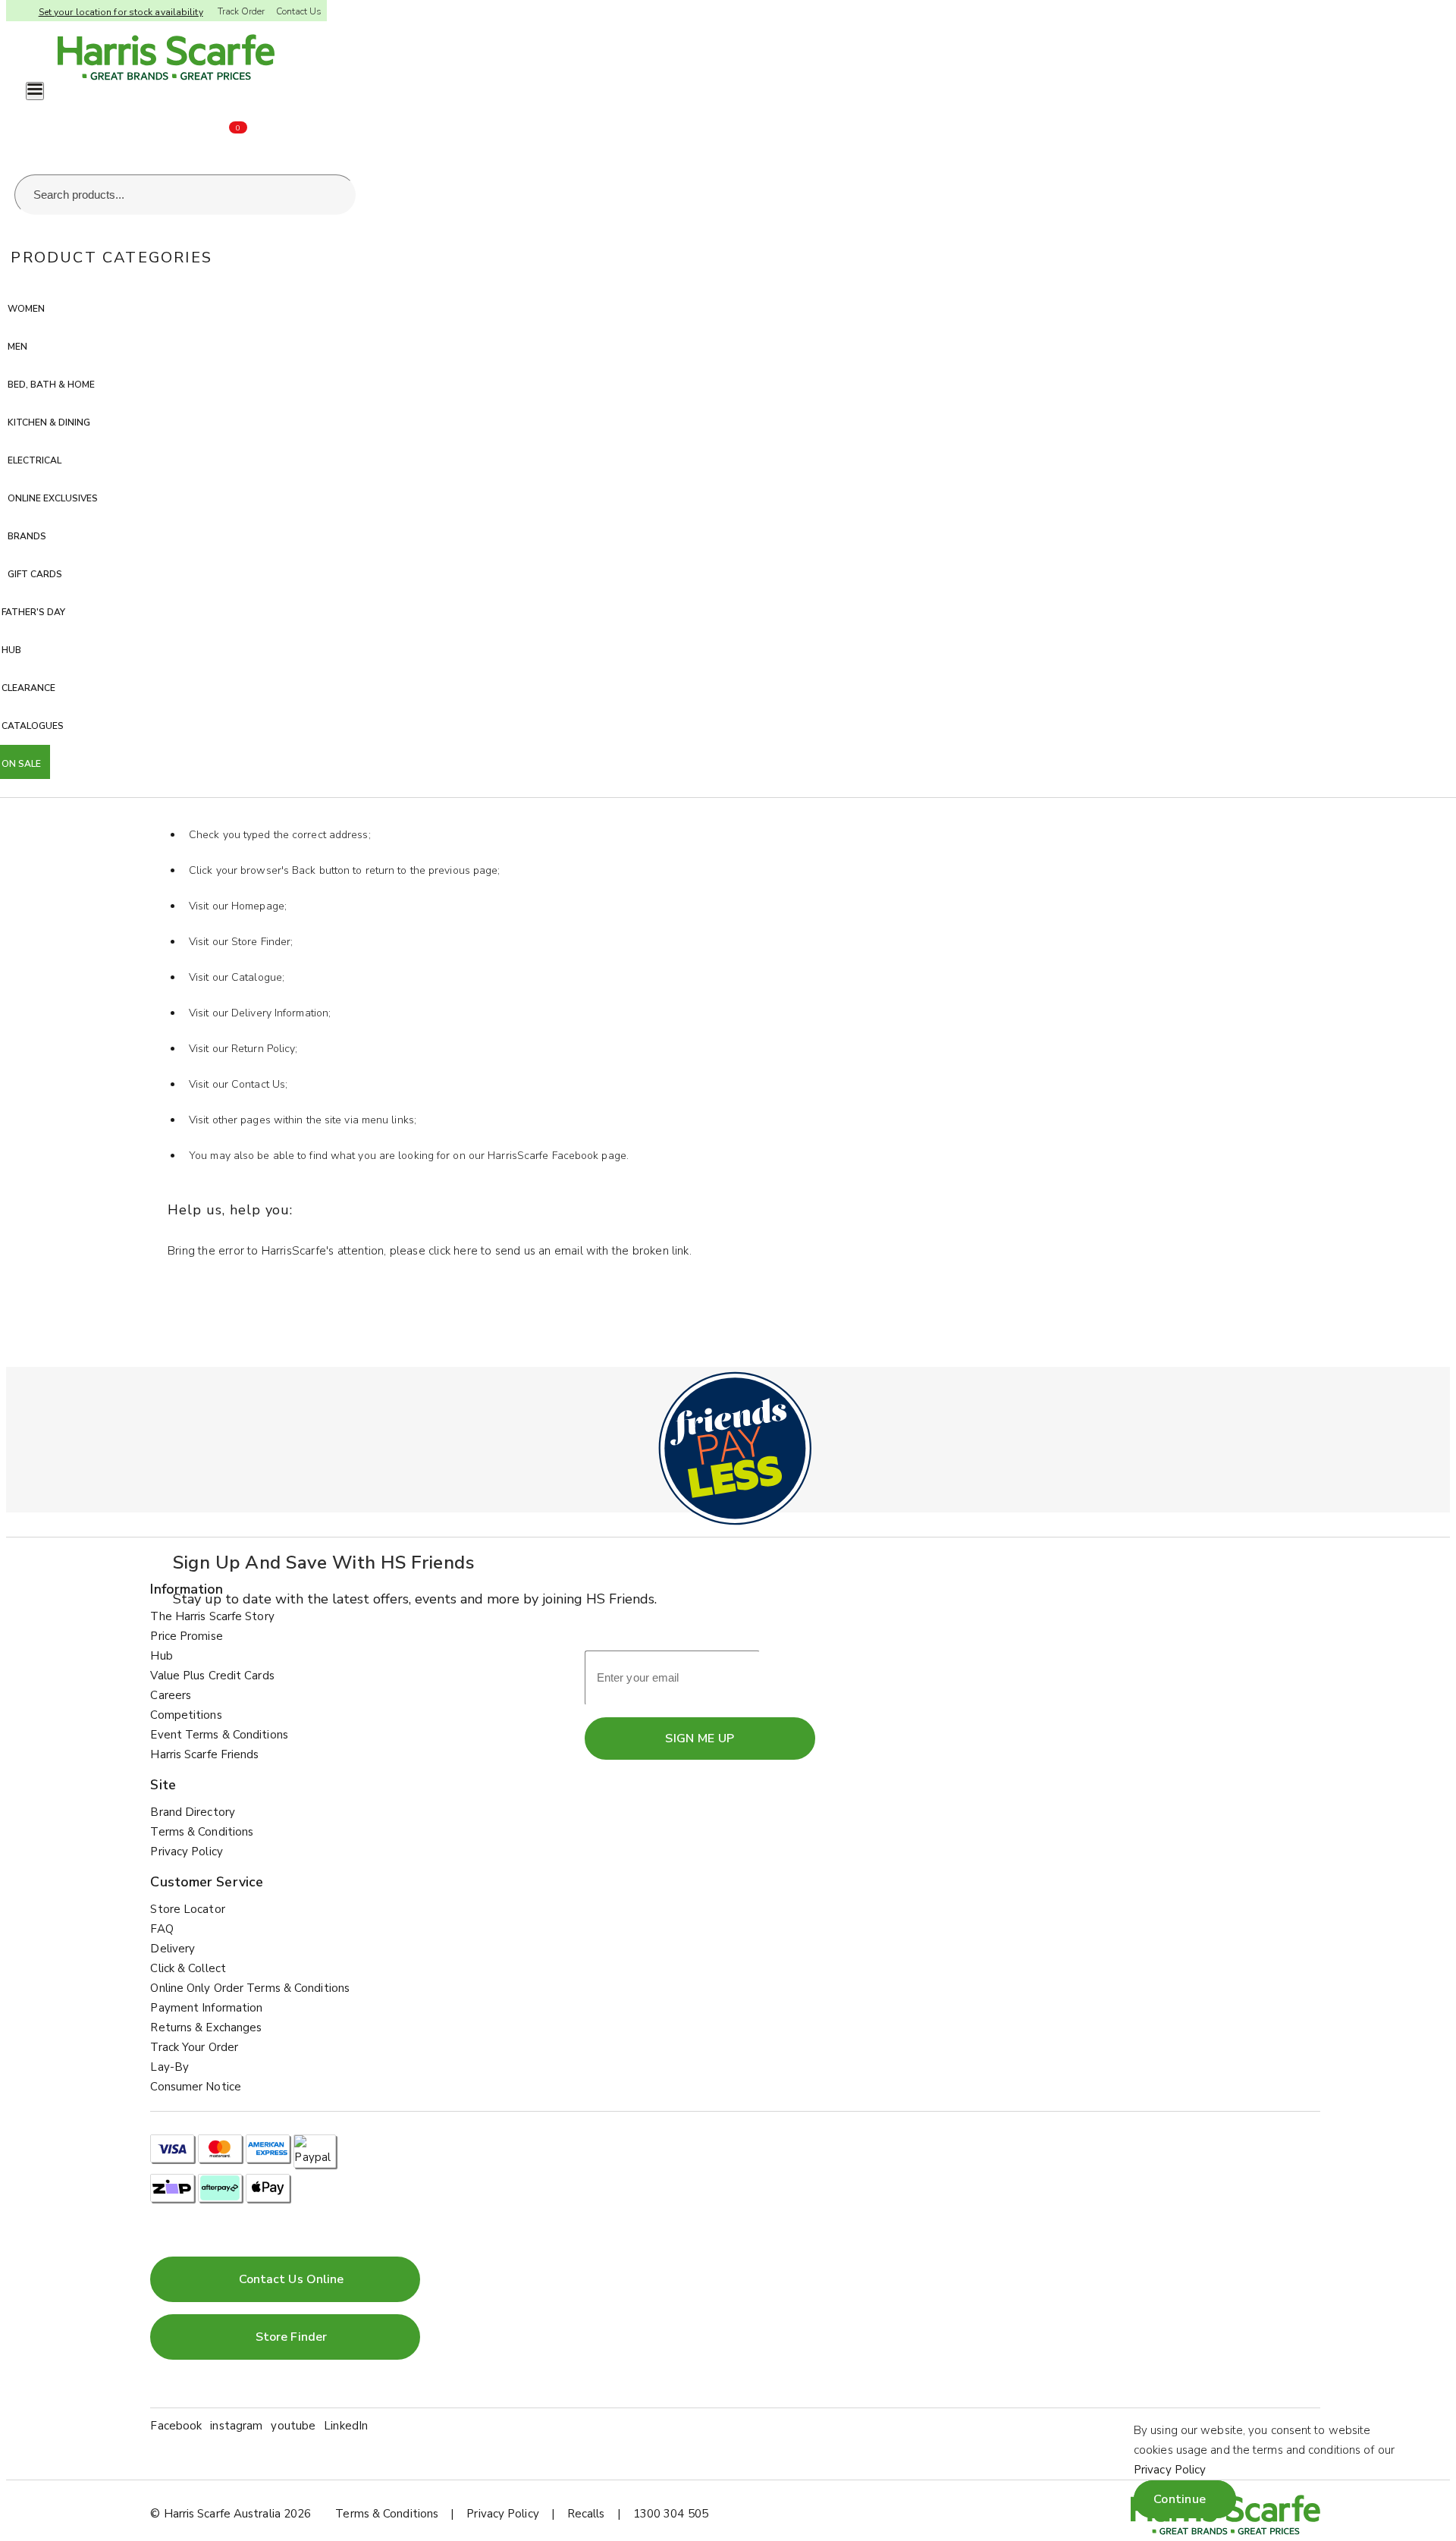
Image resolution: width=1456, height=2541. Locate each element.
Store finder (291, 2337)
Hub (161, 1656)
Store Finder (261, 942)
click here (453, 1251)
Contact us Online (292, 2279)
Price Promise (186, 1636)
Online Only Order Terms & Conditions (250, 1988)
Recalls (586, 2514)
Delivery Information (280, 1013)
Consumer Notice (196, 2087)
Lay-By (169, 2067)
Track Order (241, 11)
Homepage (258, 906)
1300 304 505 (671, 2514)
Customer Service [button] (207, 1882)
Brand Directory (193, 1812)
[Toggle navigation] (35, 91)
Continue (1180, 2499)
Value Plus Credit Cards (212, 1676)
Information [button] (187, 1589)
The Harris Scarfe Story (212, 1616)
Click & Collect (188, 1968)
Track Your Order (194, 2047)
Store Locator (187, 1909)
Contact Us (299, 11)
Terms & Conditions (202, 1832)
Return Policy (263, 1049)
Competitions (186, 1715)
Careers (171, 1695)
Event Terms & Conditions (219, 1735)
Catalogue (257, 977)
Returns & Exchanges (206, 2027)
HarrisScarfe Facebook (543, 1156)
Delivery (173, 1949)
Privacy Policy (186, 1852)
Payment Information (206, 2008)
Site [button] (163, 1785)
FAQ (162, 1929)
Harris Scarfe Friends (204, 1754)
